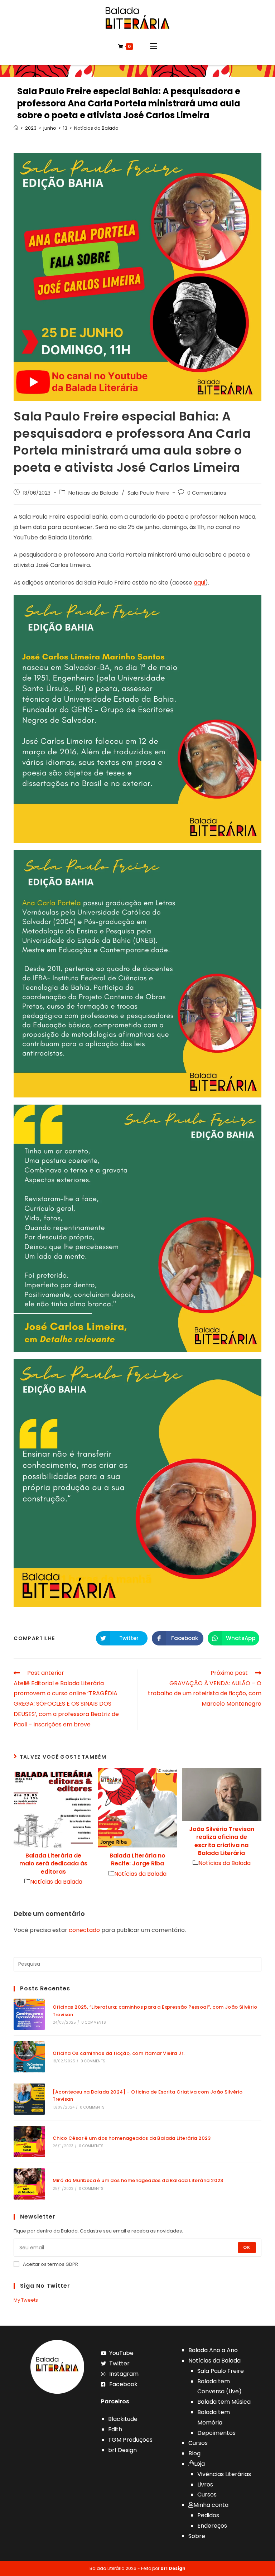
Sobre (197, 2536)
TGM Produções (130, 2440)
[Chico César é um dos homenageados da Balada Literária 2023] (29, 2141)
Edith (115, 2429)
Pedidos (208, 2515)
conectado (84, 1930)
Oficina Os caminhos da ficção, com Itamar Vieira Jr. (119, 2053)
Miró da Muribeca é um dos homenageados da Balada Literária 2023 (138, 2180)
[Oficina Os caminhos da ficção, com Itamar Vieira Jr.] (29, 2056)
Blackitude (123, 2419)
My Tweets (26, 2300)
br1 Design (122, 2450)
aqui (199, 583)
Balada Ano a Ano (213, 2350)
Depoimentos (216, 2433)
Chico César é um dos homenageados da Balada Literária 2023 (132, 2138)
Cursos (198, 2443)
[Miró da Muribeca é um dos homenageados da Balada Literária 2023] (29, 2184)
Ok (247, 2247)
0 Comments (94, 2022)
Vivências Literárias (224, 2474)
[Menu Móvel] (154, 47)
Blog (194, 2453)
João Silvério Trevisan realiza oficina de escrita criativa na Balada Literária (222, 1841)
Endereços (212, 2526)
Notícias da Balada (93, 493)
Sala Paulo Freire (148, 493)
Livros (205, 2484)
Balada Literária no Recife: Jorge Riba (137, 1860)
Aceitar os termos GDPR (50, 2264)
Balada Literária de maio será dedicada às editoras (53, 1864)
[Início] (16, 128)
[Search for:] (137, 1964)
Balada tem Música (224, 2402)
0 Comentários (207, 493)
